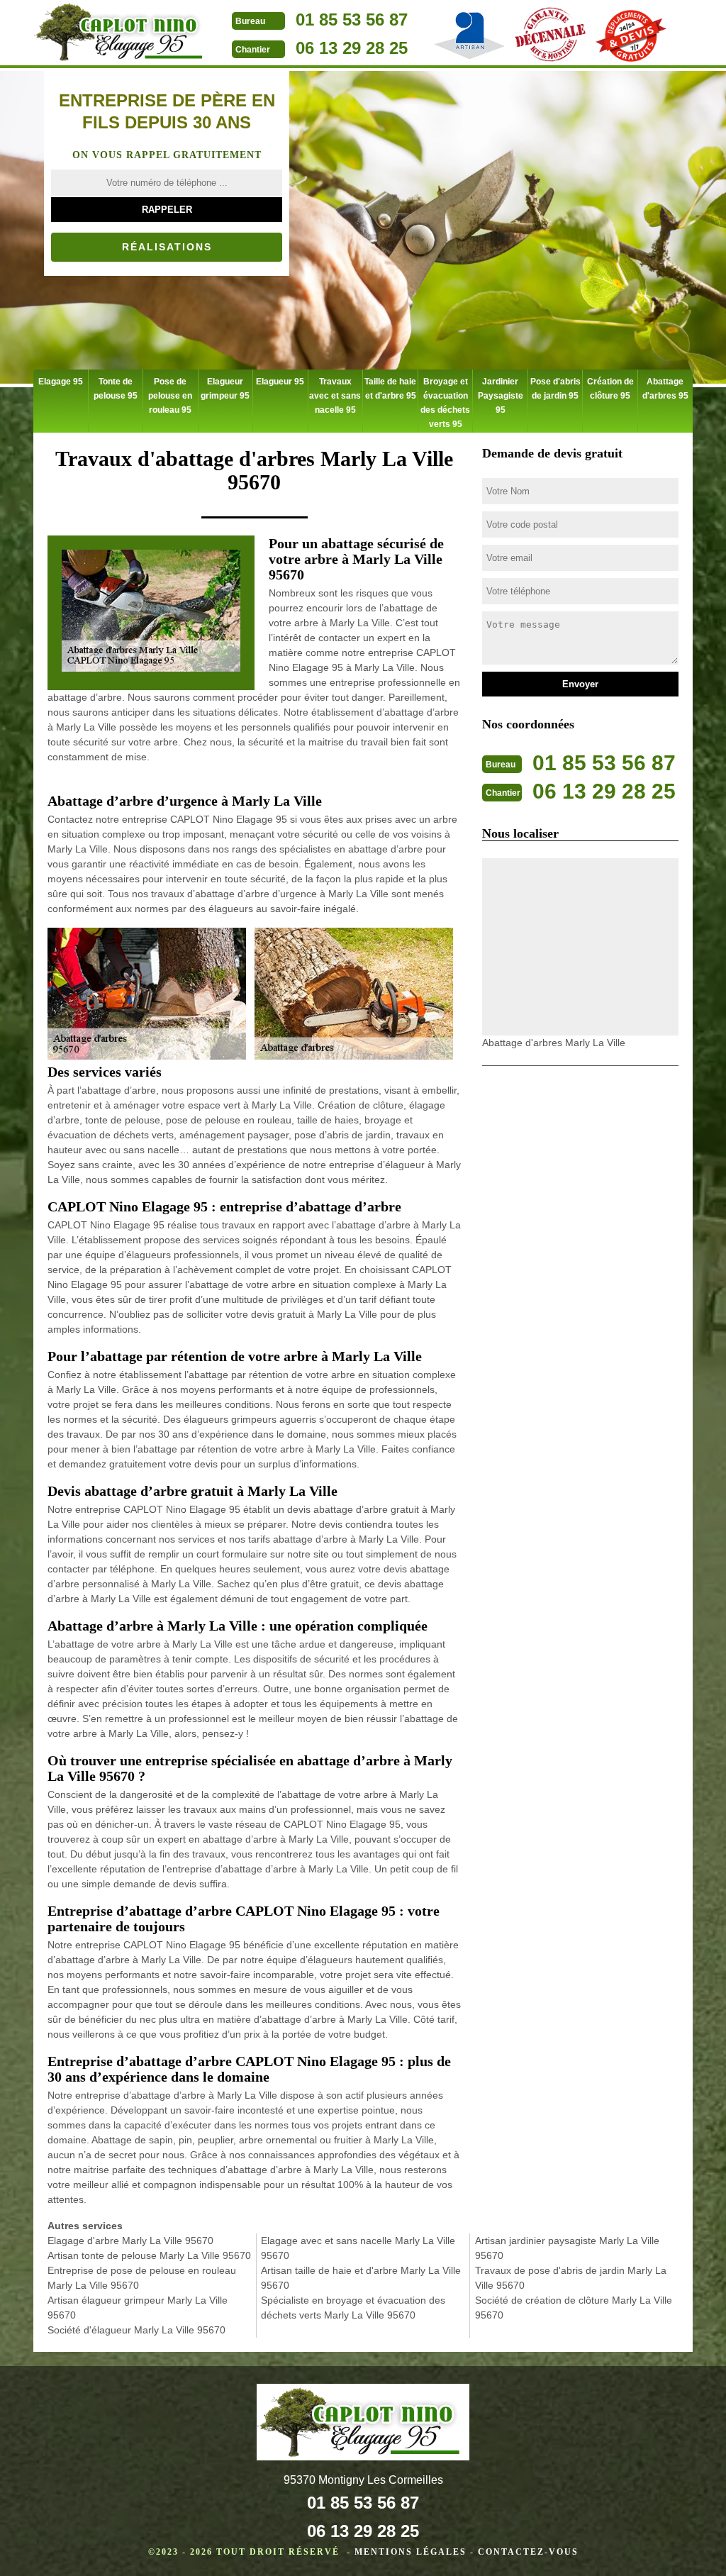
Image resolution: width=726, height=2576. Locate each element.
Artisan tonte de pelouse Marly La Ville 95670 (149, 2255)
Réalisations (167, 247)
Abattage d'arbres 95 (665, 389)
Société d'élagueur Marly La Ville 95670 (136, 2330)
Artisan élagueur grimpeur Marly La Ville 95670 (138, 2308)
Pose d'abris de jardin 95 (555, 389)
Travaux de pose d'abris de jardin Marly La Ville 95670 (571, 2278)
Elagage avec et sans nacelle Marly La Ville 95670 (358, 2248)
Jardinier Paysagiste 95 (501, 396)
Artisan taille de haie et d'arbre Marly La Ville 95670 (361, 2278)
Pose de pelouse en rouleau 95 (170, 396)
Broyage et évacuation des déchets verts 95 (445, 403)
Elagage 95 (61, 382)
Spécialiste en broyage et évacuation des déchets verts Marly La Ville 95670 (353, 2308)
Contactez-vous (528, 2552)
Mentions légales (411, 2552)
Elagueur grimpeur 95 (225, 389)
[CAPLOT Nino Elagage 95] (122, 34)
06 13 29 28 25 (352, 48)
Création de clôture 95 (610, 389)
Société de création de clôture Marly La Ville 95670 (574, 2308)
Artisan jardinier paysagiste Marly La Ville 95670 (567, 2248)
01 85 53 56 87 (352, 20)
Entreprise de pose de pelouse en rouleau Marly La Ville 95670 (142, 2278)
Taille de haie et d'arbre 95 (390, 389)
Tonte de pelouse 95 (116, 389)
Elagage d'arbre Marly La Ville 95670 (130, 2241)
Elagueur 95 (280, 382)
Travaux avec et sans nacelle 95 (335, 396)
